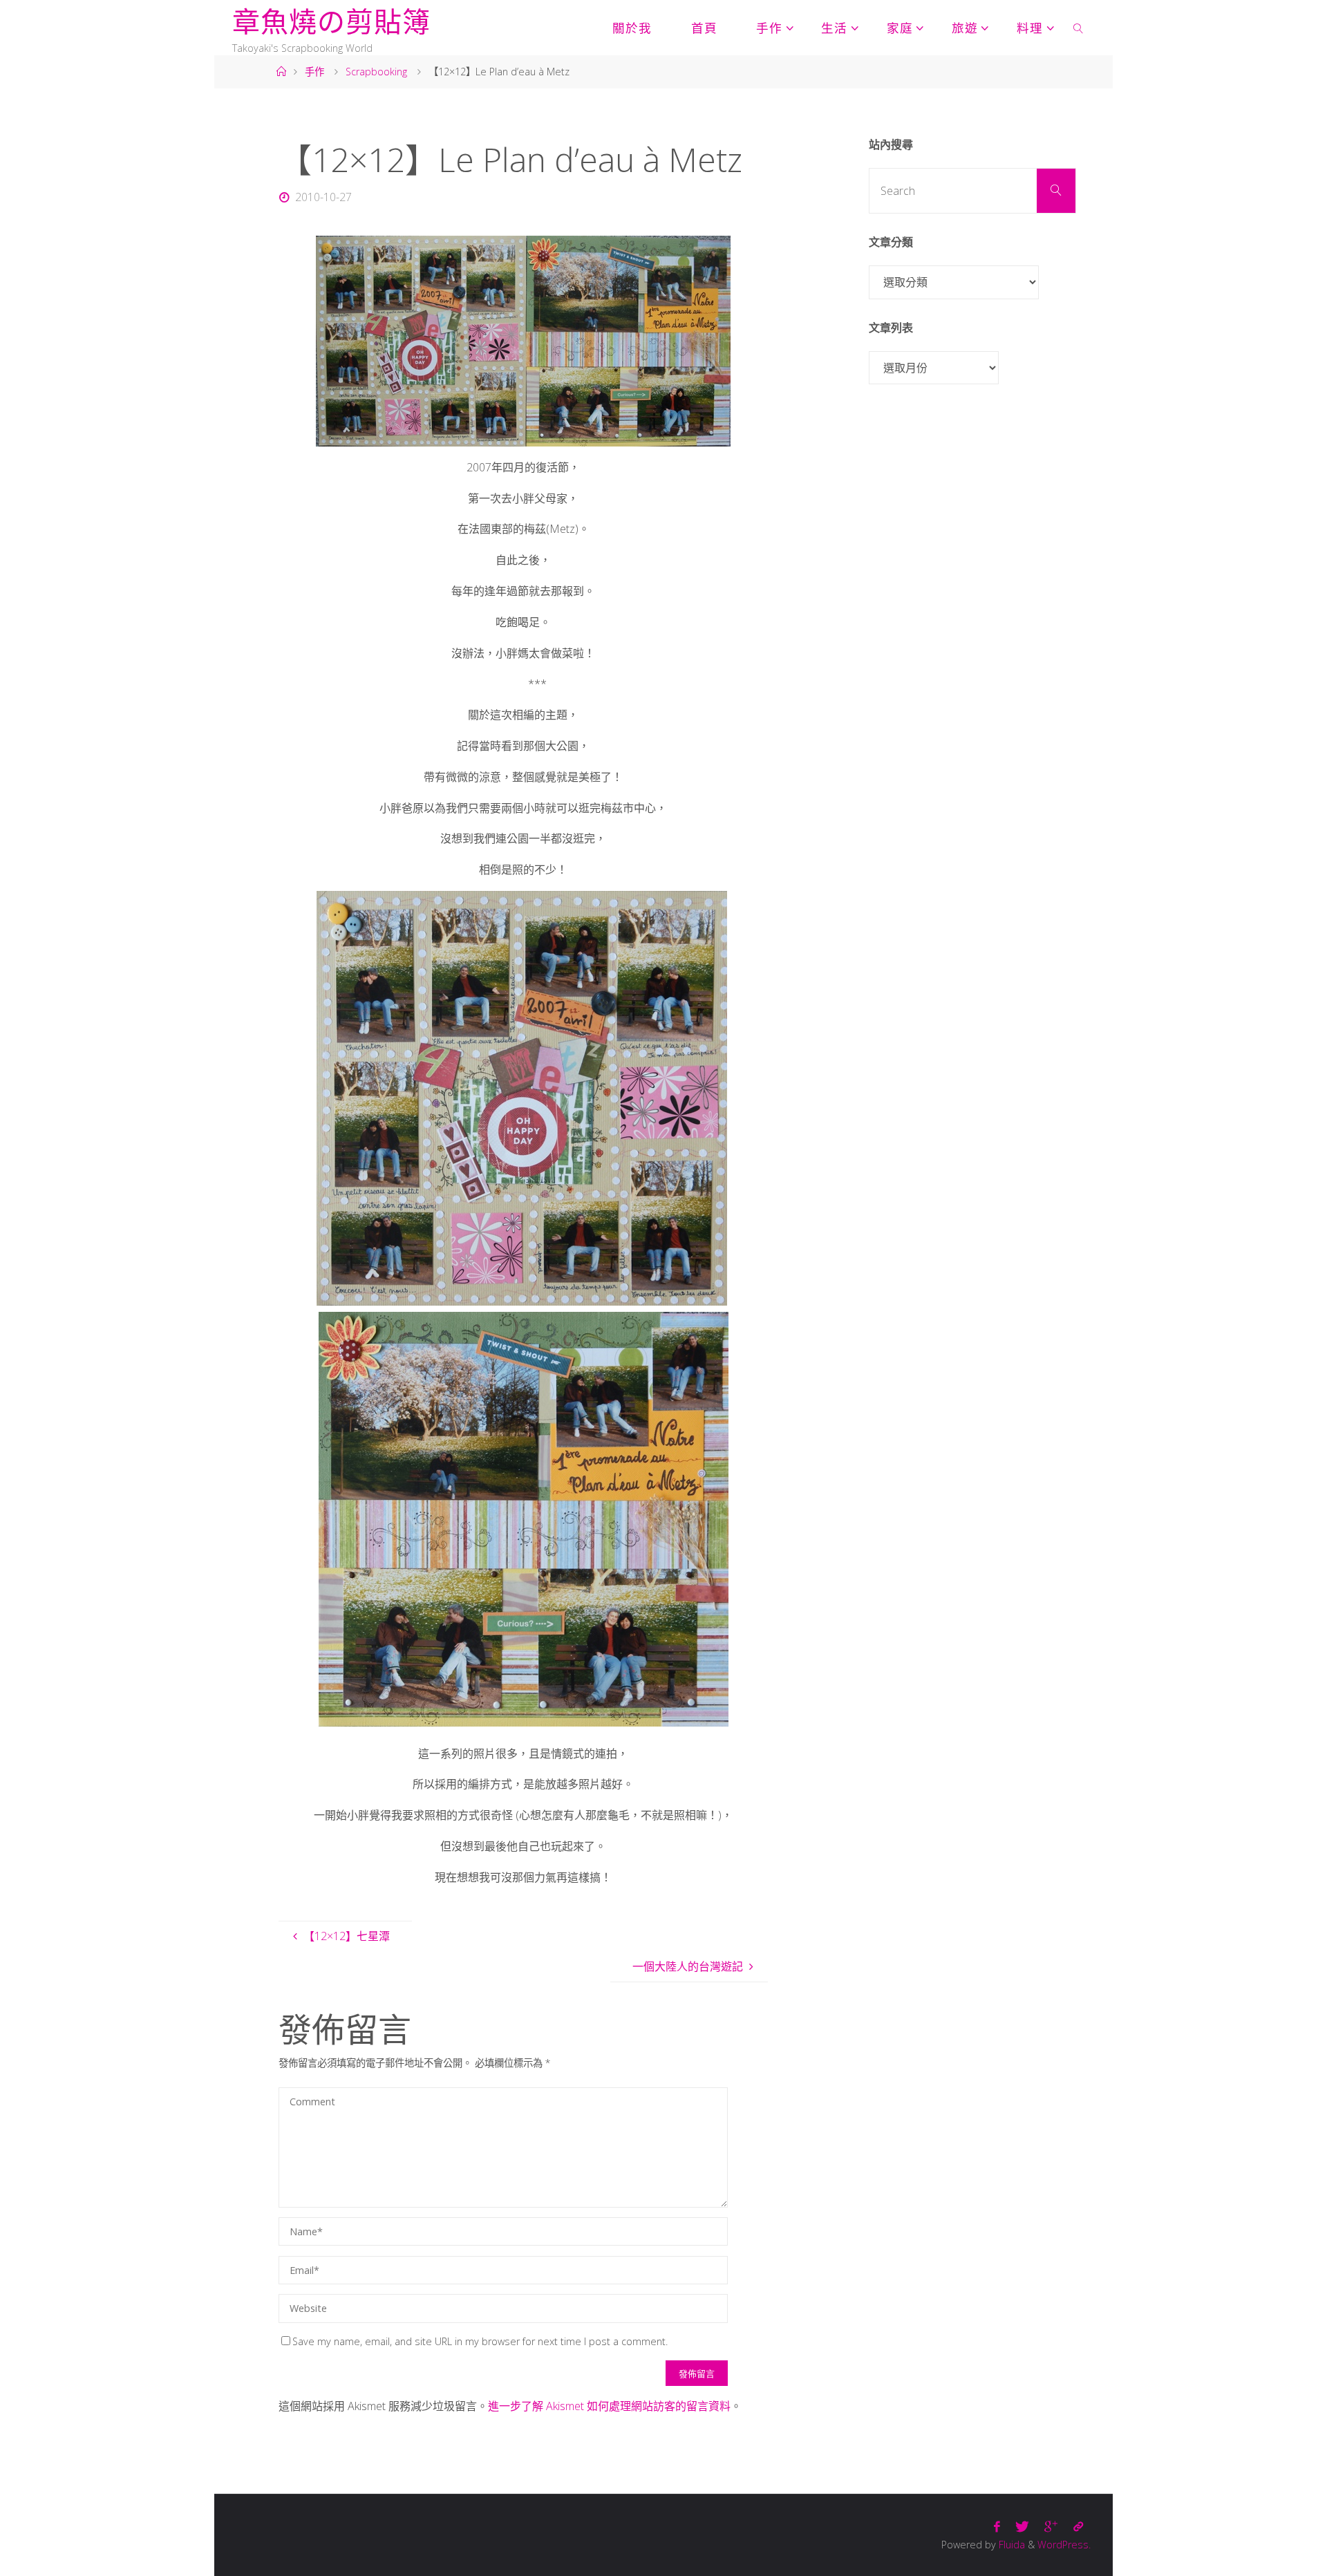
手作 (314, 72)
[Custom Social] (1078, 2527)
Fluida (1010, 2545)
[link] (1079, 28)
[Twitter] (1022, 2527)
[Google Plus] (1051, 2527)
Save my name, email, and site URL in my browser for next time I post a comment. (480, 2341)
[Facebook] (997, 2527)
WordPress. (1064, 2545)
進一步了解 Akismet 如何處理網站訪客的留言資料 (609, 2406)
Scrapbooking (376, 72)
